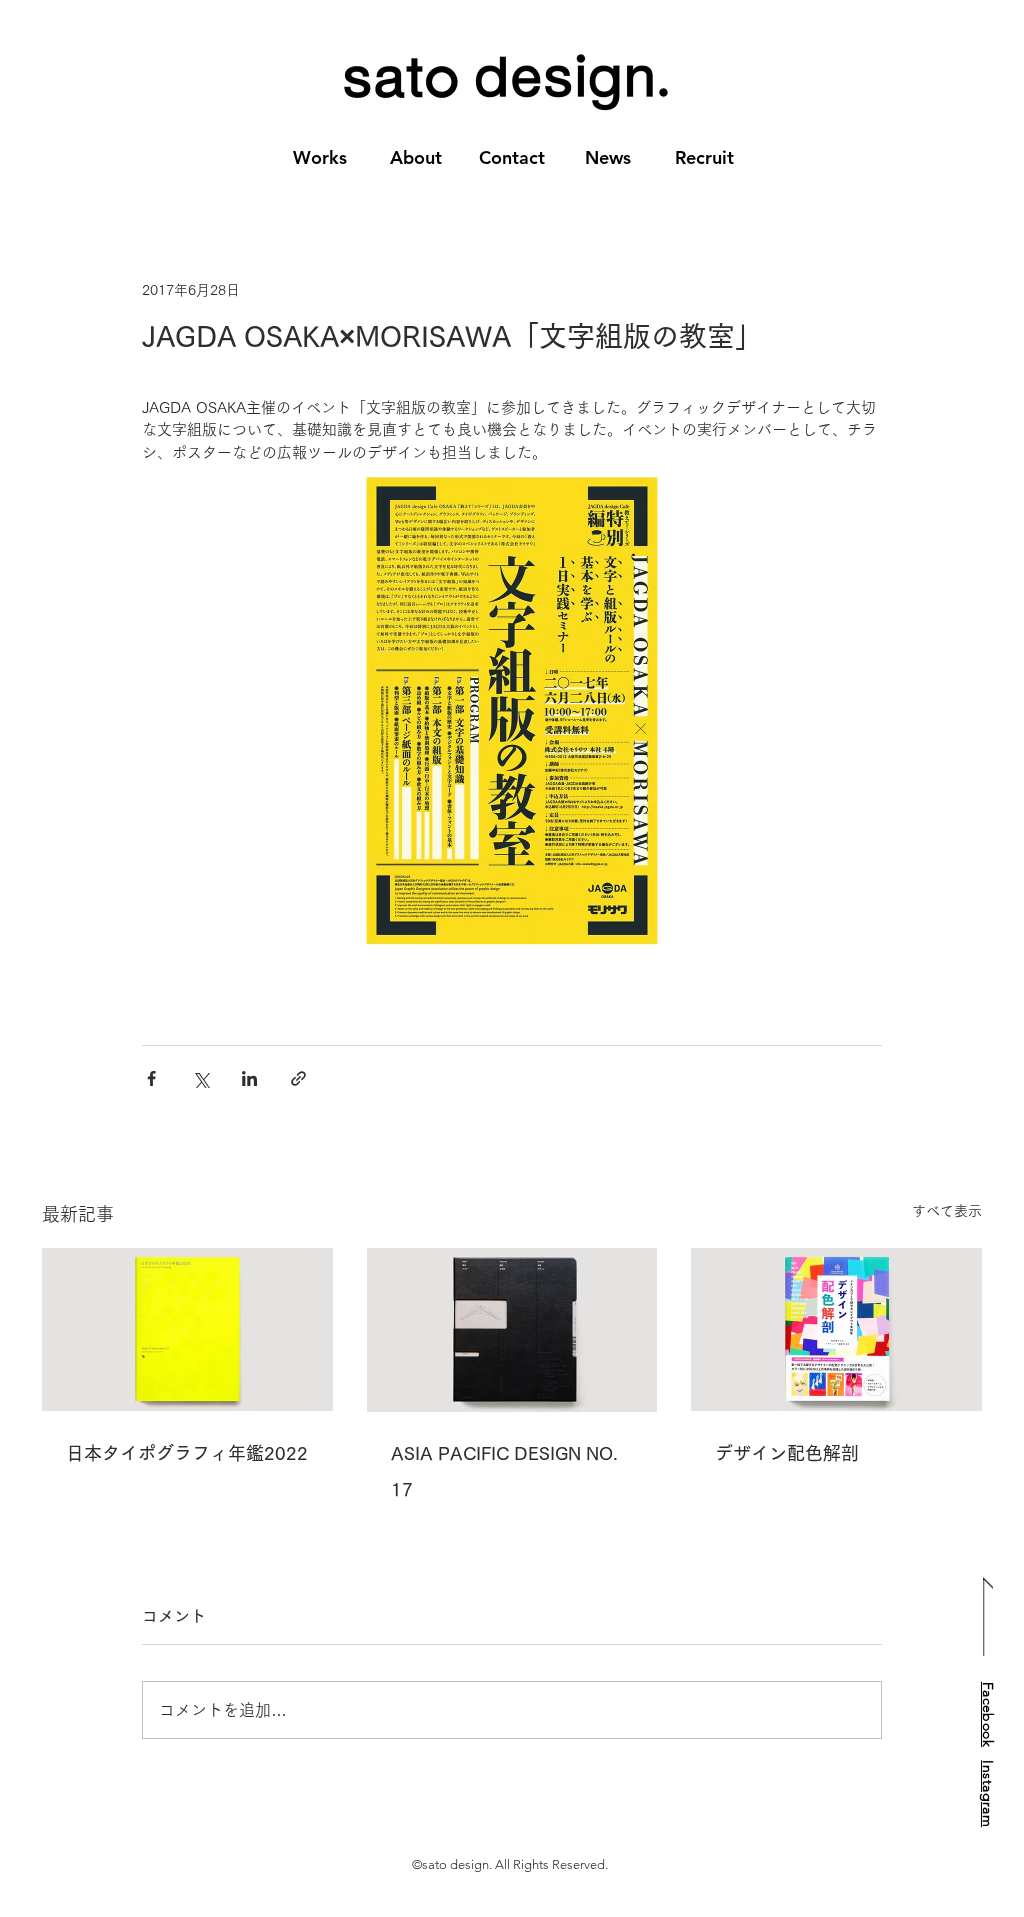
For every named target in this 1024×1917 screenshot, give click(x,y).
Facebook (988, 1713)
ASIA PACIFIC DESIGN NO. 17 (504, 1471)
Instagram (988, 1793)
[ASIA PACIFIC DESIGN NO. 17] (512, 1330)
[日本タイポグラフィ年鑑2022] (187, 1329)
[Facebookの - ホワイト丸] (970, 1845)
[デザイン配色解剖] (836, 1329)
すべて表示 (947, 1211)
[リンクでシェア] (298, 1078)
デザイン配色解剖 (787, 1453)
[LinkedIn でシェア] (249, 1078)
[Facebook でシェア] (151, 1078)
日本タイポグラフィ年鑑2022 (187, 1453)
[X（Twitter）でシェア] (200, 1078)
